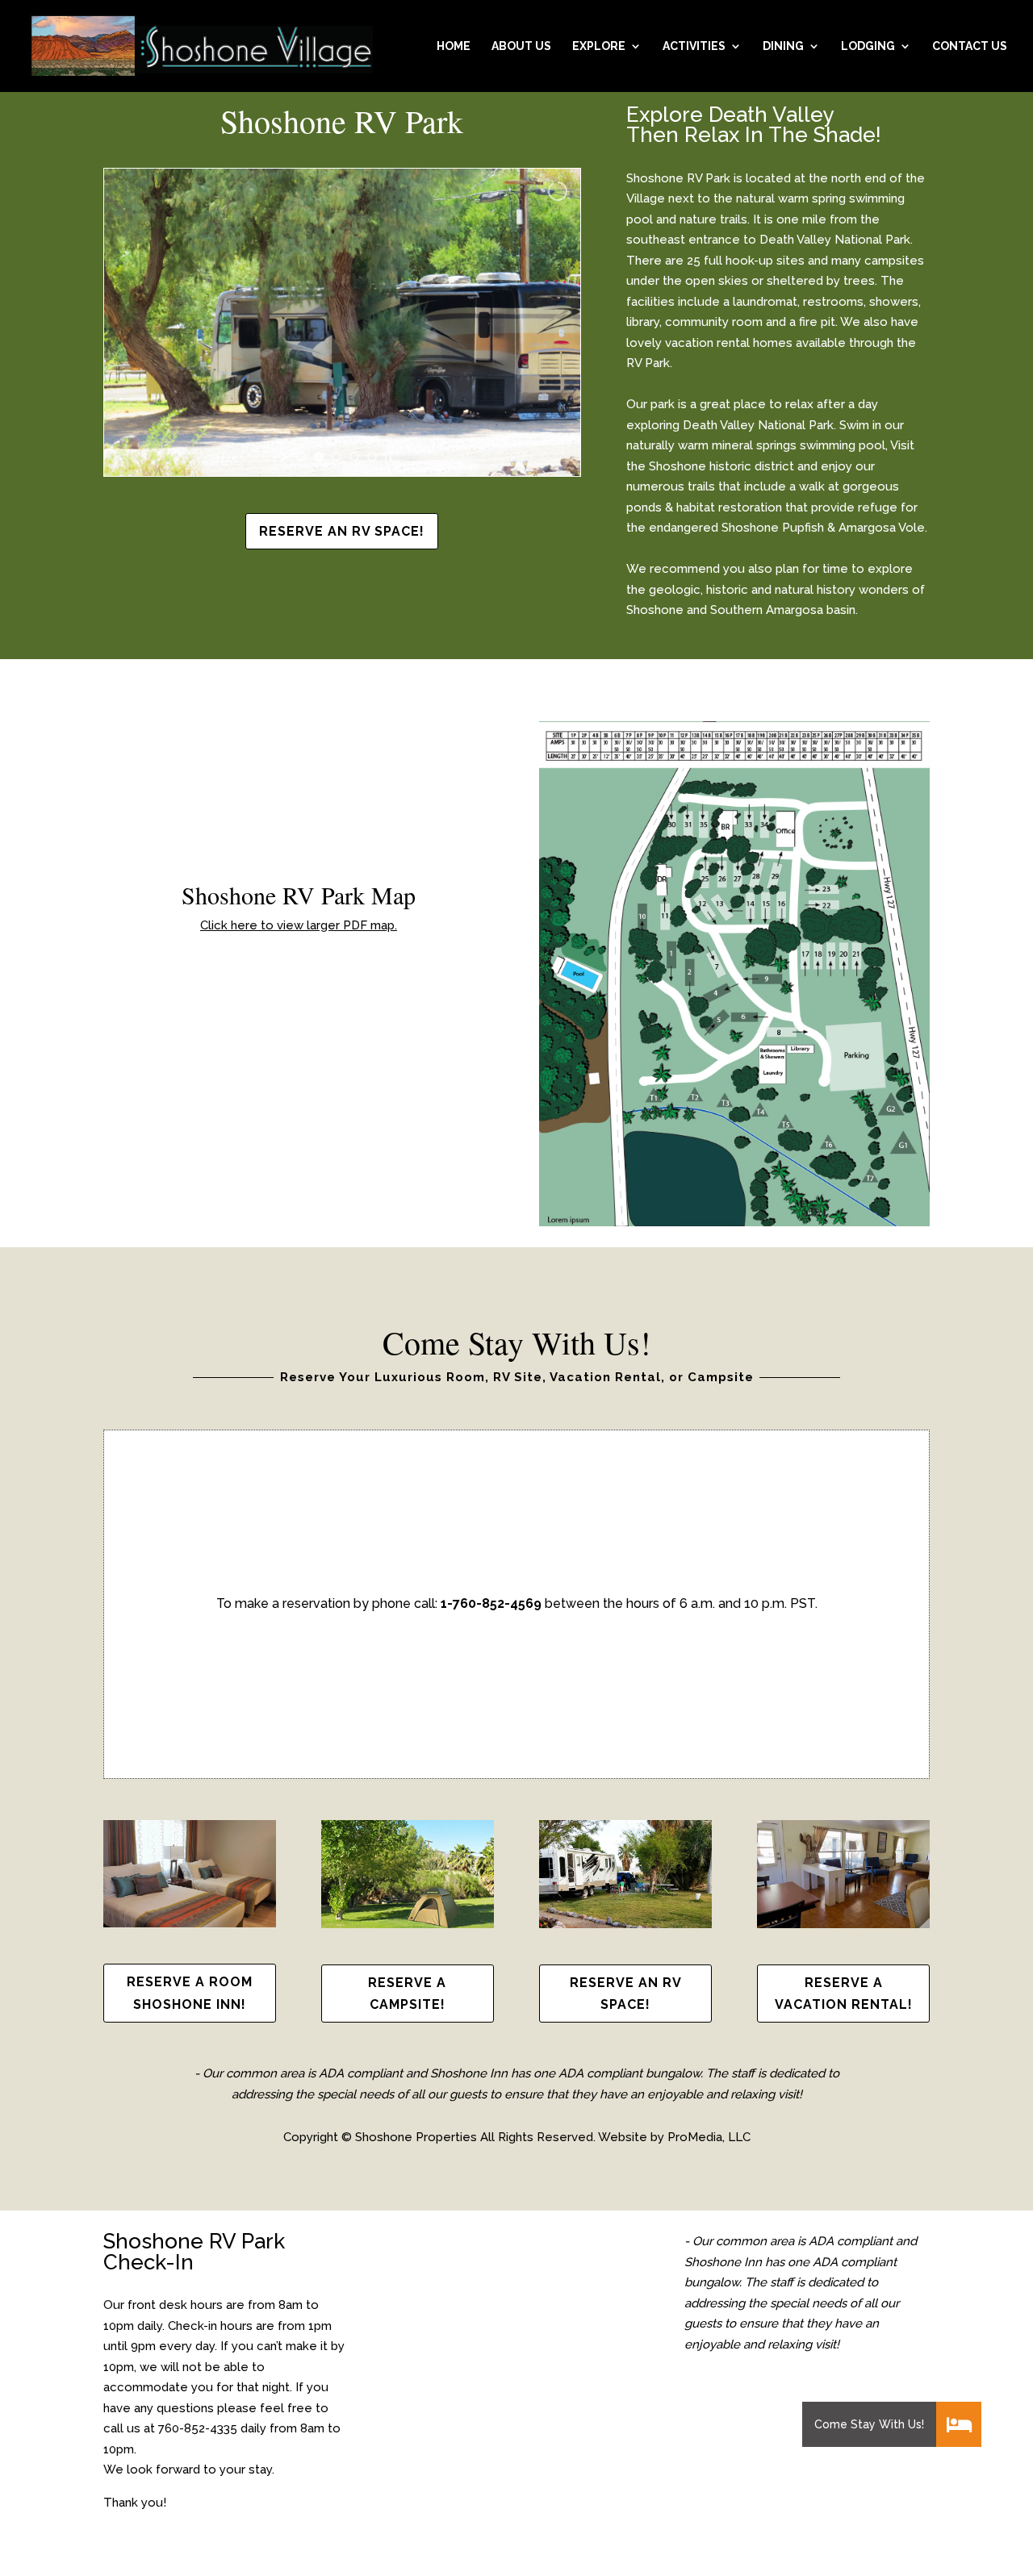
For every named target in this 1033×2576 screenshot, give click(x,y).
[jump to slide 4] (354, 457)
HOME (454, 46)
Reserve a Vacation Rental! (844, 1994)
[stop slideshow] (388, 457)
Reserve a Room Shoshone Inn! (190, 1993)
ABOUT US (521, 46)
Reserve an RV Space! (342, 531)
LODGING (868, 46)
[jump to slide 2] (319, 457)
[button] (959, 2424)
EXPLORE (599, 46)
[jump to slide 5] (372, 457)
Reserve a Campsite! (407, 1994)
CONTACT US (970, 46)
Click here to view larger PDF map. (299, 925)
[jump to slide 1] (301, 457)
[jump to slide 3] (337, 457)
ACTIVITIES (694, 46)
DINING (783, 46)
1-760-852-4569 (491, 1603)
